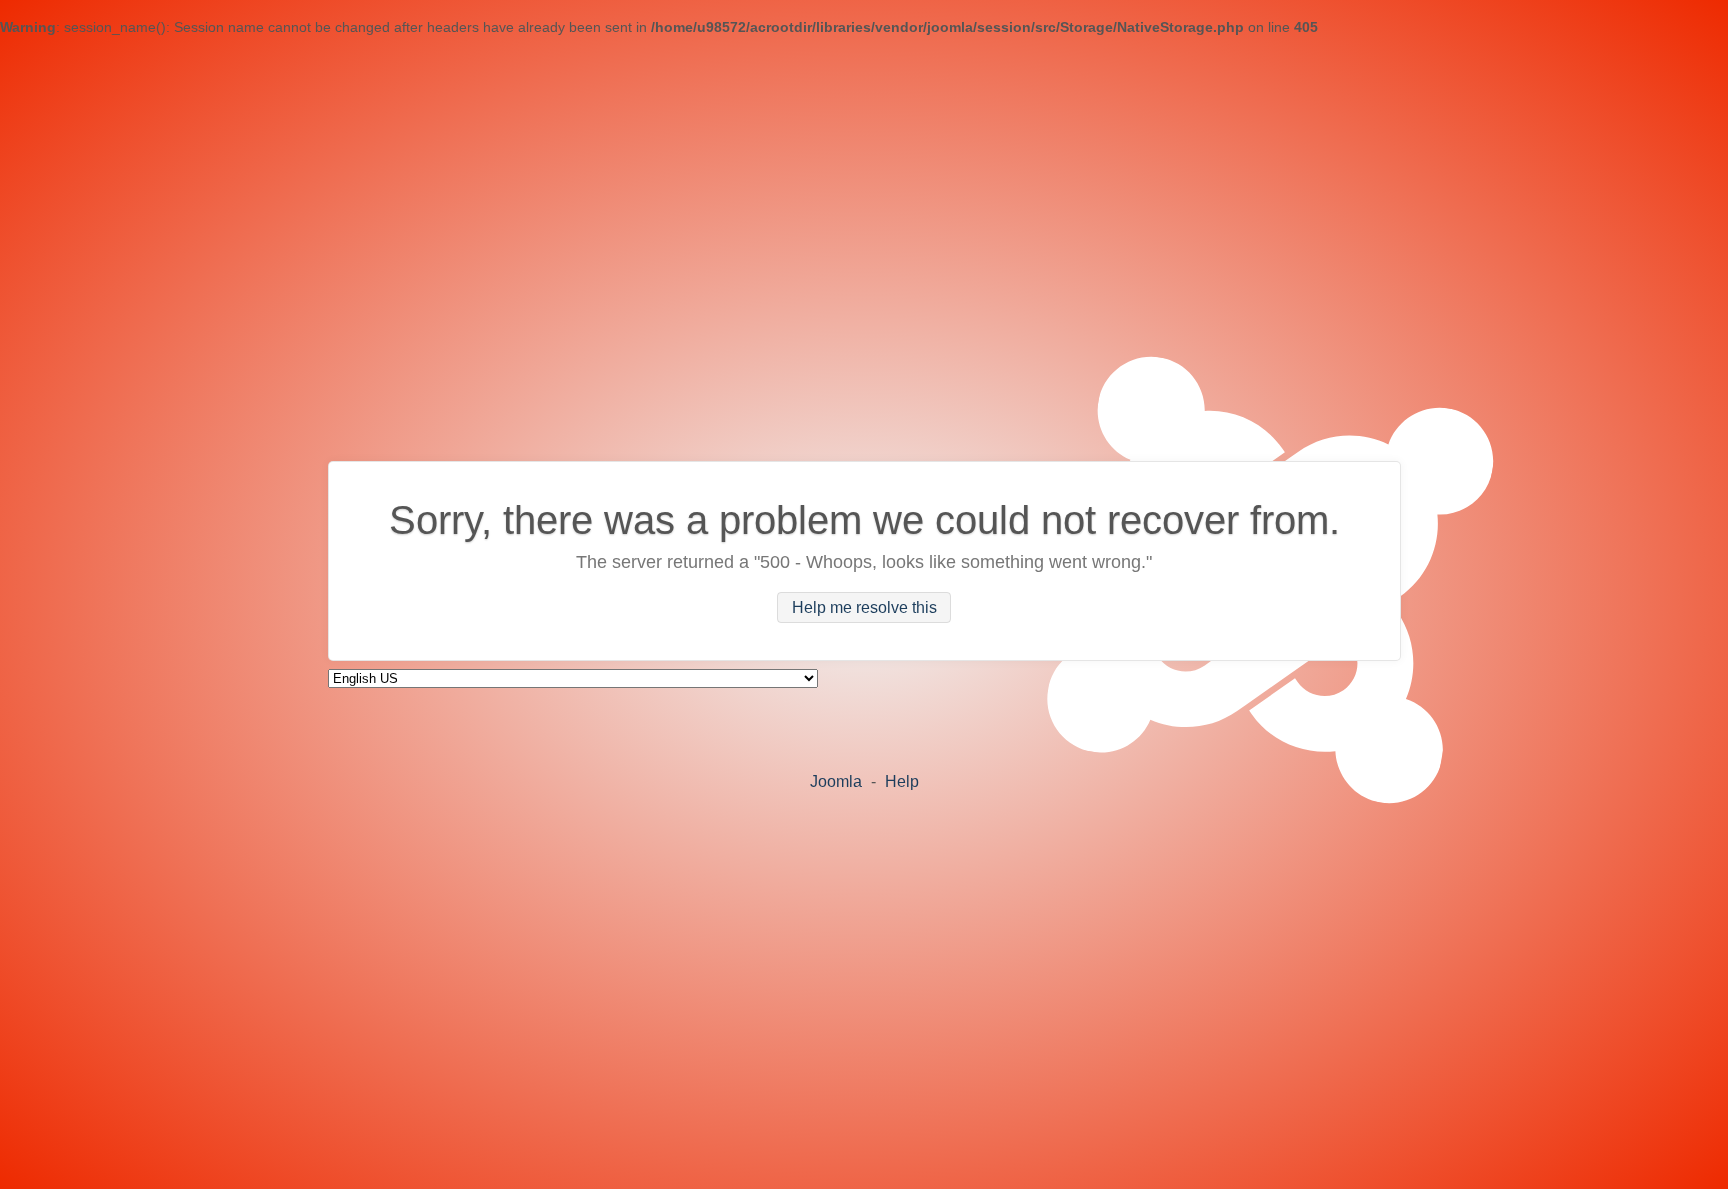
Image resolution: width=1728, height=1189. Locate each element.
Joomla (836, 781)
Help (902, 781)
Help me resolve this (864, 607)
